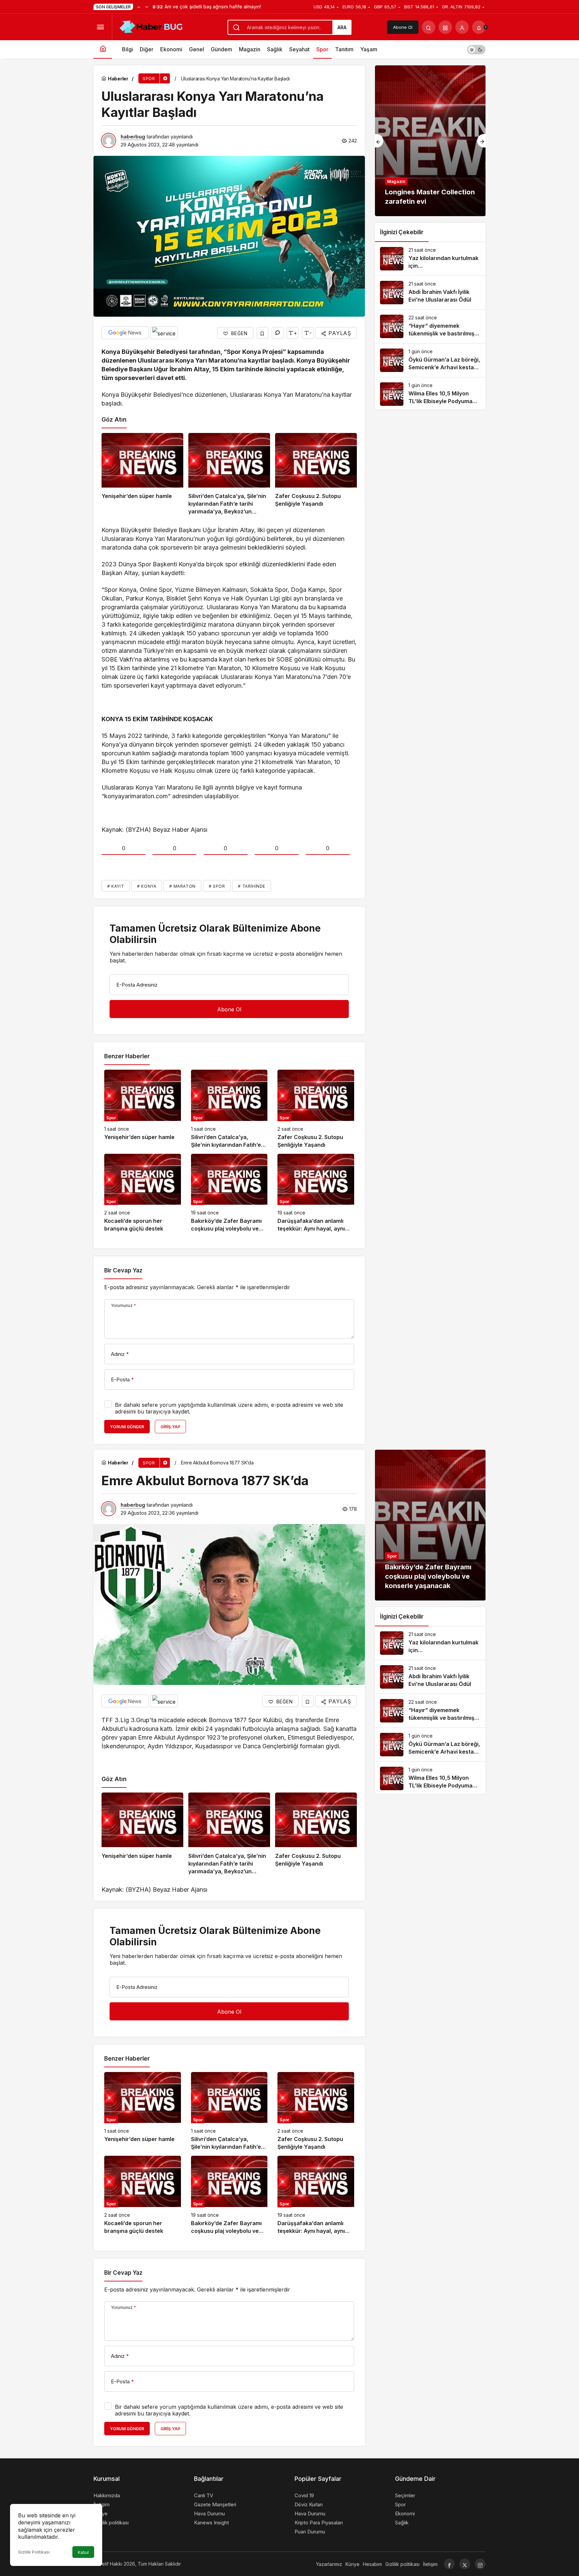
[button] (445, 27)
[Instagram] (480, 2564)
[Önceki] (139, 7)
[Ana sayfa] (103, 49)
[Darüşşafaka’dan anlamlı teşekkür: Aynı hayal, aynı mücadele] (316, 1193)
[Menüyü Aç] (100, 27)
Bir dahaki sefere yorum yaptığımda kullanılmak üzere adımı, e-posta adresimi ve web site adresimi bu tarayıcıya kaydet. (229, 1408)
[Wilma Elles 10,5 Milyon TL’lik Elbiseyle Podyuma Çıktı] (430, 394)
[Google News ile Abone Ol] (125, 333)
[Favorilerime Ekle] (263, 333)
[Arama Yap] (429, 27)
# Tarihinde (252, 886)
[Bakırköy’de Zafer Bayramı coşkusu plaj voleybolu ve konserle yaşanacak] (229, 1193)
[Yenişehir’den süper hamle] (142, 474)
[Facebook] (449, 2564)
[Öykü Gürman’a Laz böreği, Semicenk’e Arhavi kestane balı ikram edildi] (430, 360)
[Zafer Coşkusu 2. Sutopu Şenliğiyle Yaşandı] (316, 474)
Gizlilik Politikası (34, 2552)
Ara (342, 27)
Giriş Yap (170, 1427)
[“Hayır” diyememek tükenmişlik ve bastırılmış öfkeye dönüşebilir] (430, 326)
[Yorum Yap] (278, 333)
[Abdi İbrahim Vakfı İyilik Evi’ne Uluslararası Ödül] (430, 293)
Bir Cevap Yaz (123, 1270)
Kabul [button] (83, 2552)
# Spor (217, 886)
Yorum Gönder (127, 1427)
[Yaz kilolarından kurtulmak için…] (430, 259)
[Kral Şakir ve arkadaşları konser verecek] (430, 141)
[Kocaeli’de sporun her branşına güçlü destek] (143, 1193)
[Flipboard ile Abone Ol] (164, 333)
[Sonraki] (147, 7)
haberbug (133, 137)
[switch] (476, 49)
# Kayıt (116, 886)
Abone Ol (403, 27)
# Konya (147, 886)
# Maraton (182, 886)
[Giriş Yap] (462, 27)
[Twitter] (465, 2564)
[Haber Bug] (151, 26)
